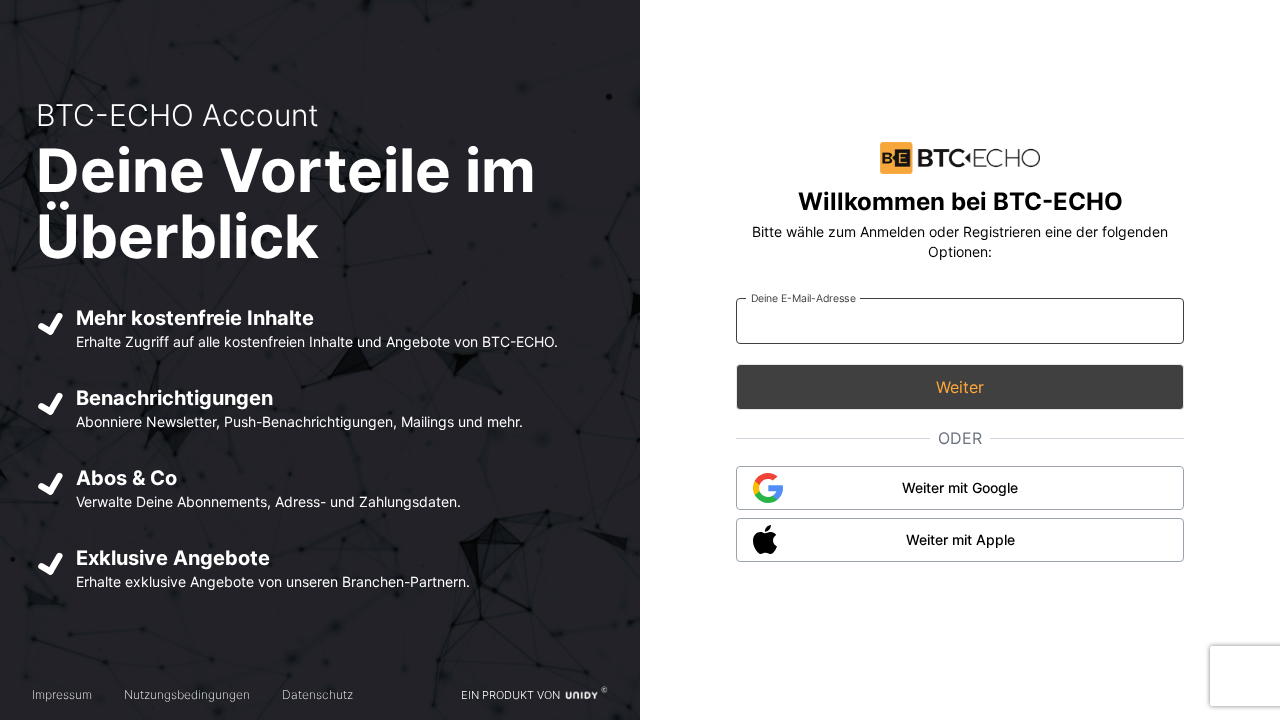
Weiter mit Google (960, 487)
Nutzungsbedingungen (187, 694)
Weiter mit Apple (960, 539)
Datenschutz (317, 694)
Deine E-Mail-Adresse (803, 297)
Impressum (62, 694)
